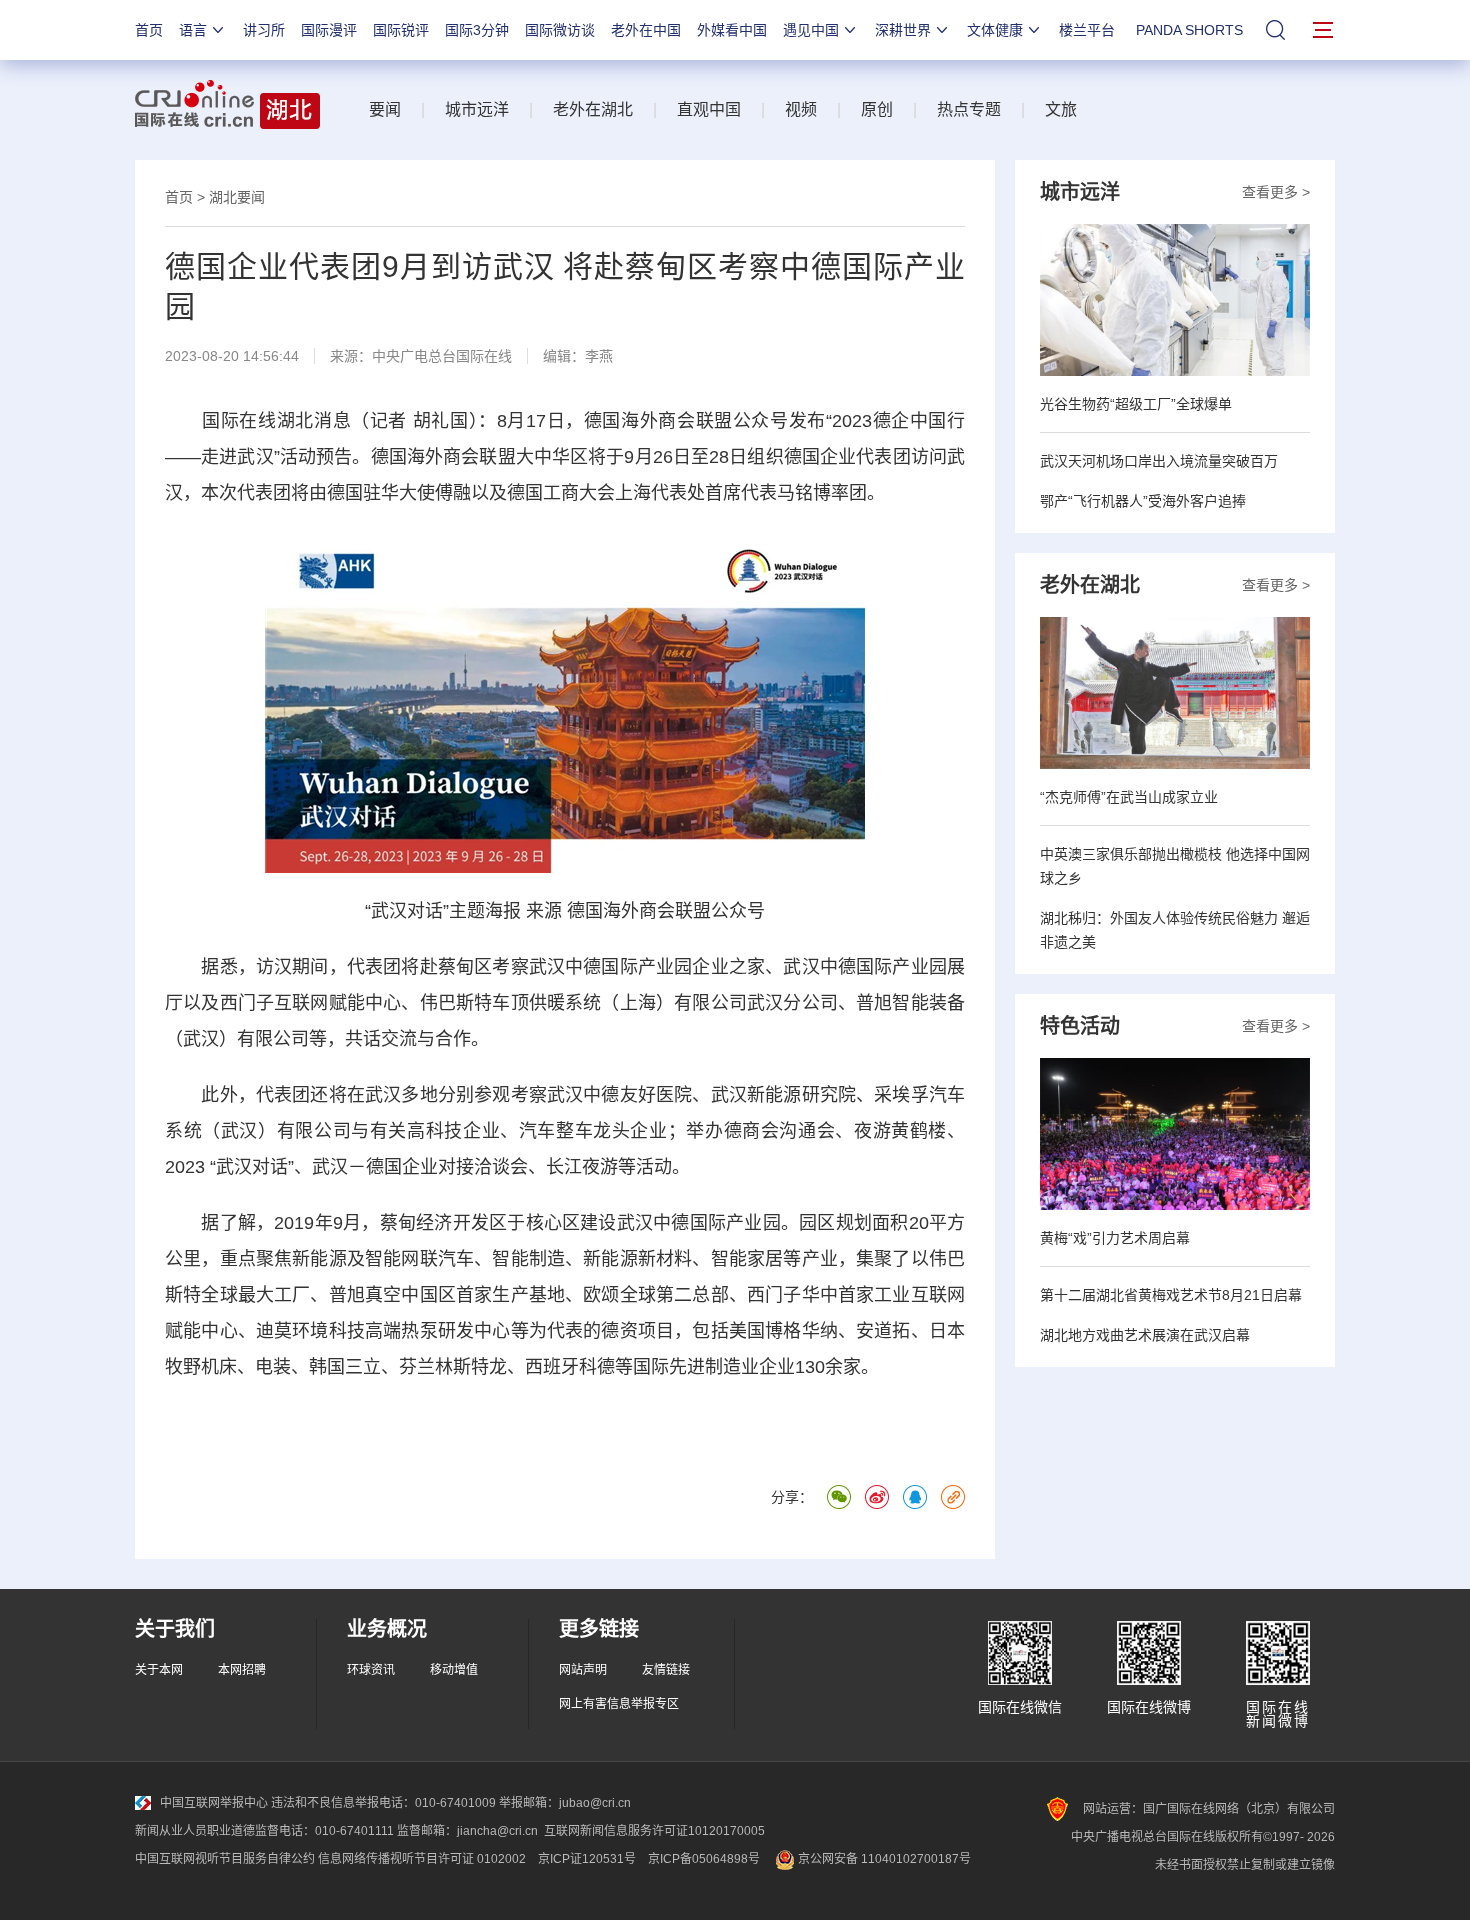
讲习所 (264, 30)
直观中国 (709, 109)
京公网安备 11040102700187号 (883, 1859)
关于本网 (159, 1670)
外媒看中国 (732, 30)
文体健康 (995, 30)
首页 (149, 30)
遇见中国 (811, 30)
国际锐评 (401, 30)
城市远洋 (477, 109)
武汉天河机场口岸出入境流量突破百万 (1159, 461)
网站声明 (583, 1670)
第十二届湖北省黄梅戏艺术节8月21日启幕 (1171, 1295)
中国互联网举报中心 (214, 1803)
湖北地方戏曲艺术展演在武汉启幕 (1145, 1335)
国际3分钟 (477, 30)
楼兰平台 (1087, 30)
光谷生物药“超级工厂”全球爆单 (1136, 404)
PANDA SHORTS (1189, 30)
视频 (801, 109)
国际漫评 (329, 30)
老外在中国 (646, 30)
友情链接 (666, 1670)
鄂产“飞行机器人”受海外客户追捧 (1143, 501)
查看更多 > (1276, 192)
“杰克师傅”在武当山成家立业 (1129, 797)
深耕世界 (903, 30)
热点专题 (969, 109)
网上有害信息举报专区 (619, 1704)
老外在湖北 (593, 109)
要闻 (385, 109)
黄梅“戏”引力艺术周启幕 (1115, 1238)
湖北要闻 (237, 197)
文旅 (1061, 109)
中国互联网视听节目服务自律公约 (225, 1859)
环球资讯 (371, 1670)
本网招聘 (242, 1670)
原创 (877, 109)
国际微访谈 (560, 30)
